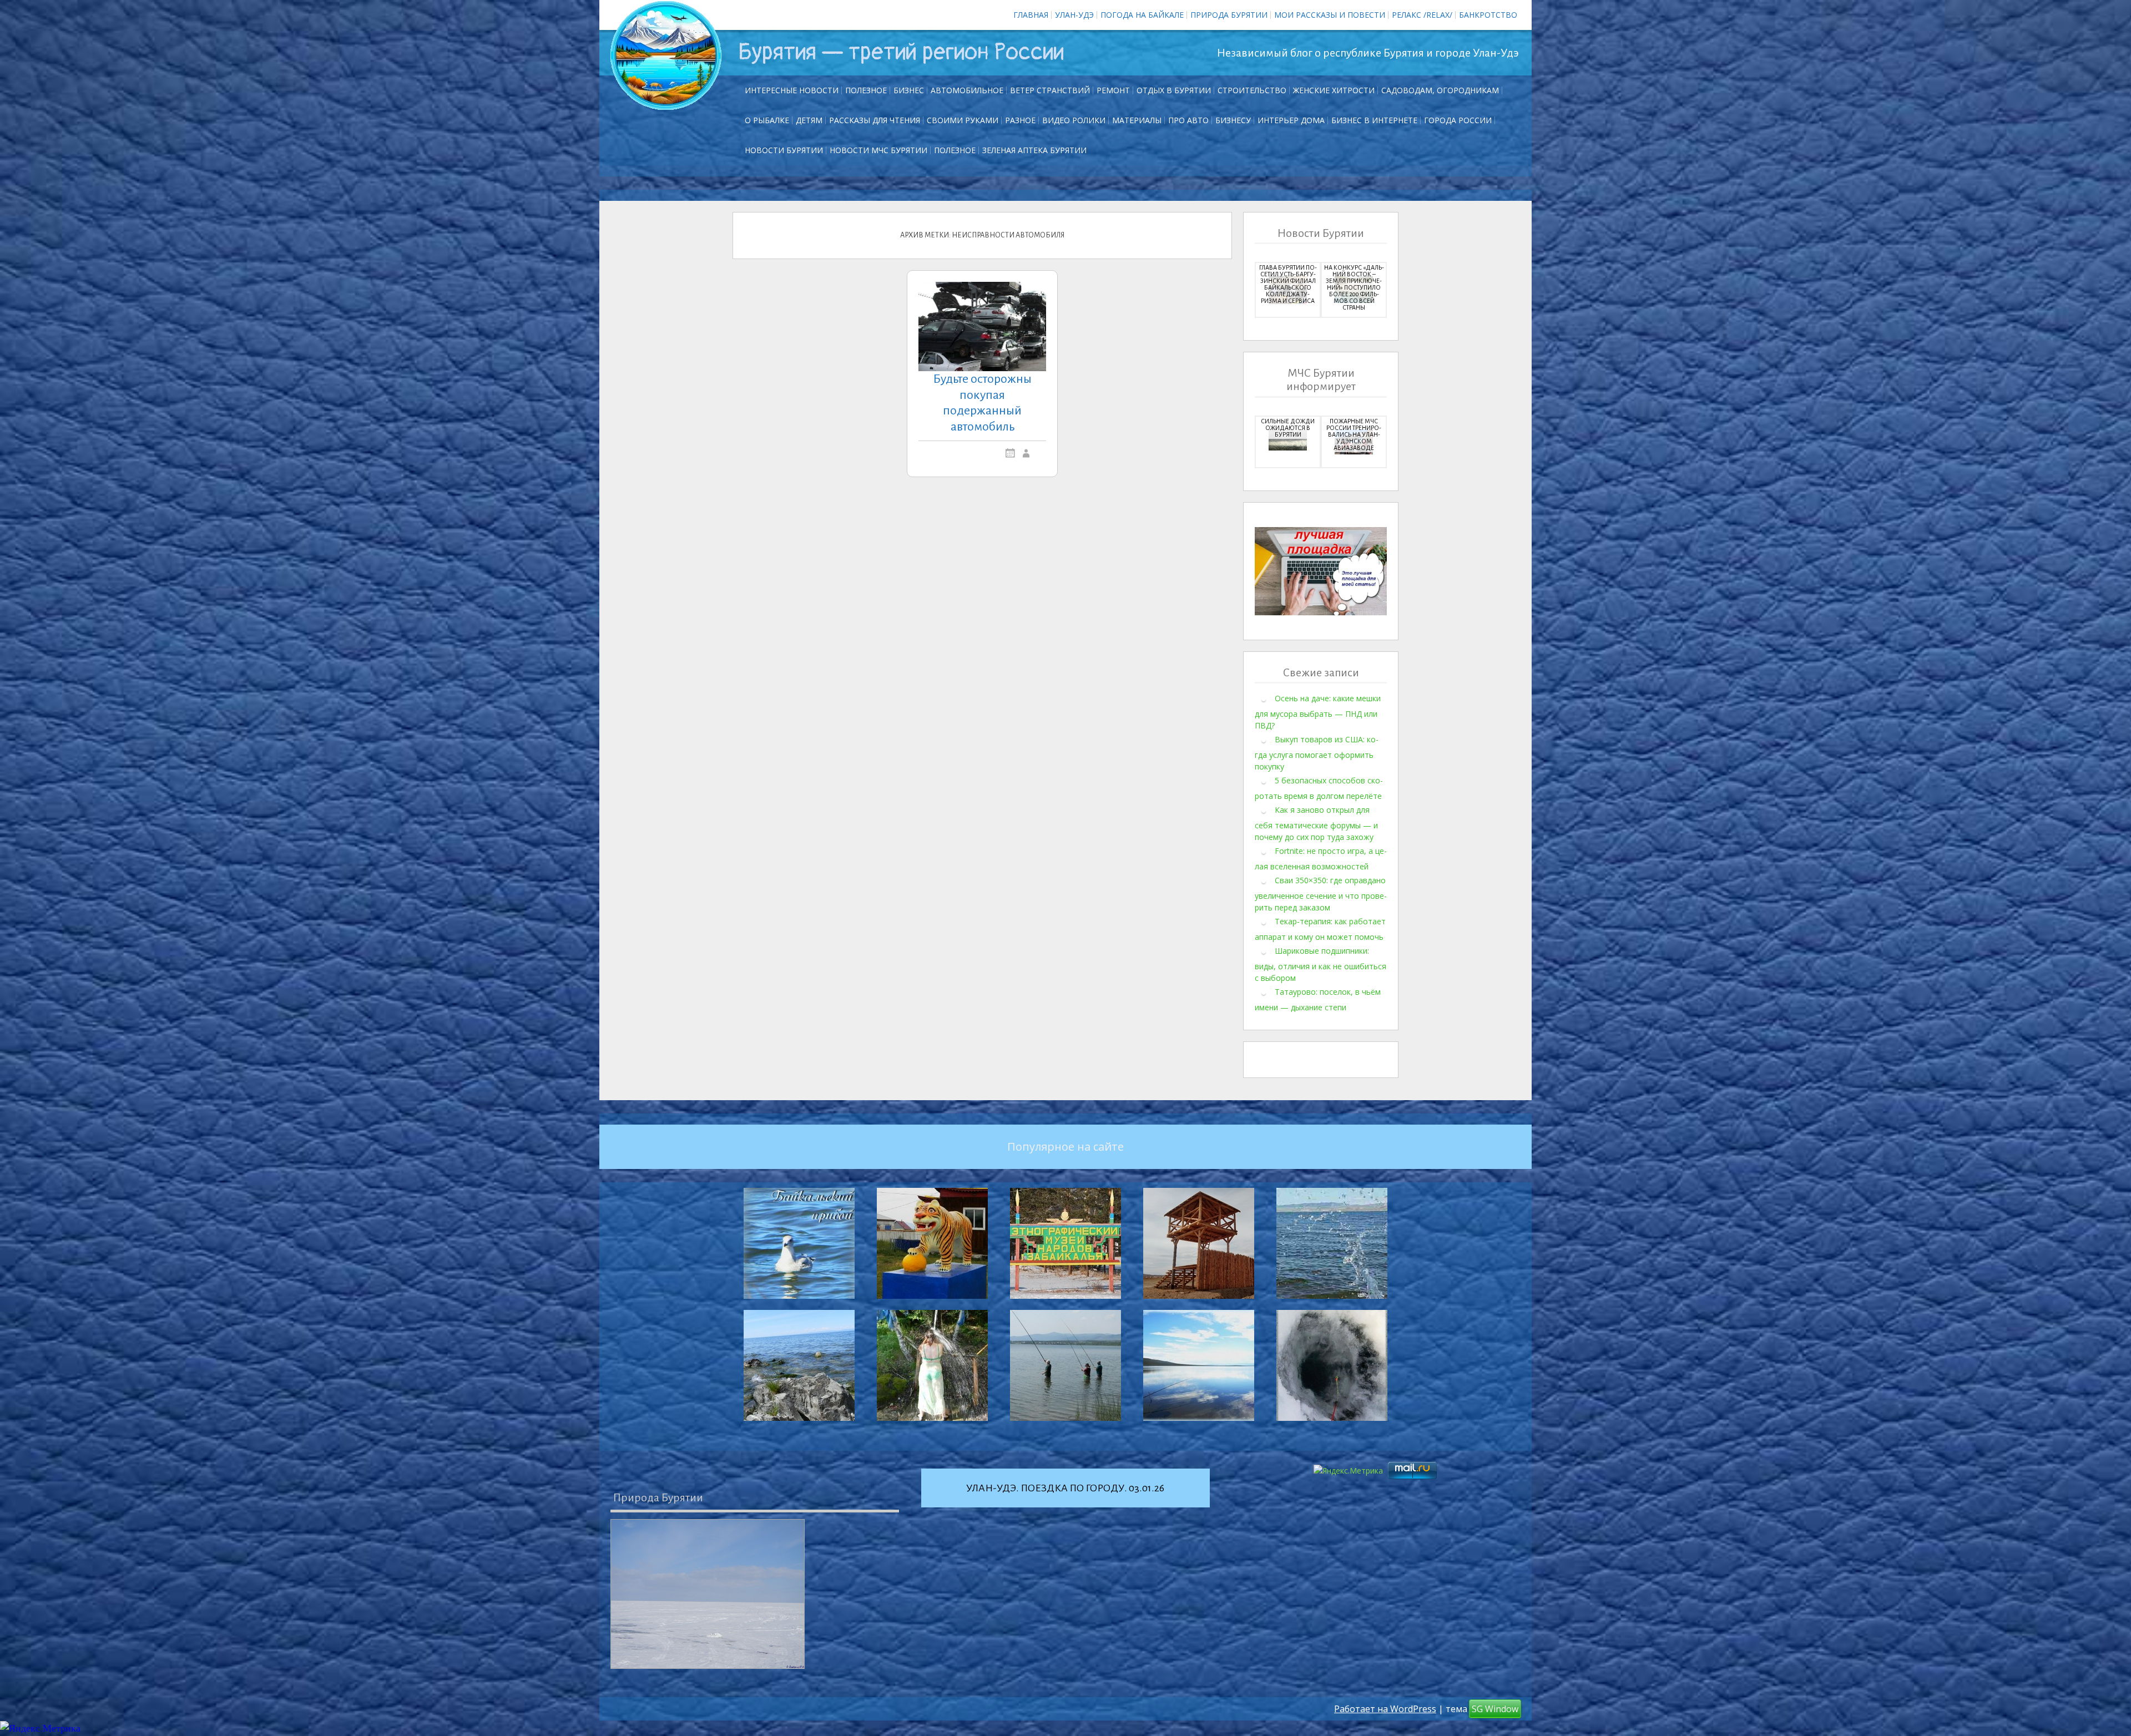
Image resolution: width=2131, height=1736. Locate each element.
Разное (1020, 120)
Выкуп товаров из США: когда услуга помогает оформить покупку (1317, 753)
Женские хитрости (1334, 90)
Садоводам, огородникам (1440, 90)
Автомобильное (967, 90)
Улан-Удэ (1074, 15)
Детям (809, 120)
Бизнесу (1233, 120)
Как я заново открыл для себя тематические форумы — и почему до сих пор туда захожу (1316, 823)
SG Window (1495, 1709)
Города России (1458, 120)
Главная (1031, 15)
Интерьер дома (1291, 120)
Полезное (866, 90)
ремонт (1113, 90)
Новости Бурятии (784, 150)
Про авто (1188, 120)
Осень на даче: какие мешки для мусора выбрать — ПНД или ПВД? (1318, 712)
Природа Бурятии (1229, 15)
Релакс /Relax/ (1422, 15)
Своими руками (963, 120)
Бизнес (909, 90)
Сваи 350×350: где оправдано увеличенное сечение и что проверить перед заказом (1321, 894)
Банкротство (1488, 15)
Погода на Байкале (1142, 15)
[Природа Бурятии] (708, 1594)
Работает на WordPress (1385, 1709)
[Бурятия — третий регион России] (666, 55)
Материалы (1137, 120)
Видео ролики (1074, 120)
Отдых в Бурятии (1174, 90)
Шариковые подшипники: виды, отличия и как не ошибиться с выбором (1320, 964)
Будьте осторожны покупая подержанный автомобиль (982, 403)
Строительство (1252, 90)
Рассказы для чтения (875, 120)
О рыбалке (767, 120)
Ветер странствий (1050, 90)
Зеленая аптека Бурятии (1034, 150)
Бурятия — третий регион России (901, 52)
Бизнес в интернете (1374, 120)
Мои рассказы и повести (1330, 15)
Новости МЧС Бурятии (878, 150)
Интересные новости (792, 90)
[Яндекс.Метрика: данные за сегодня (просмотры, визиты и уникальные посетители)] (40, 1729)
